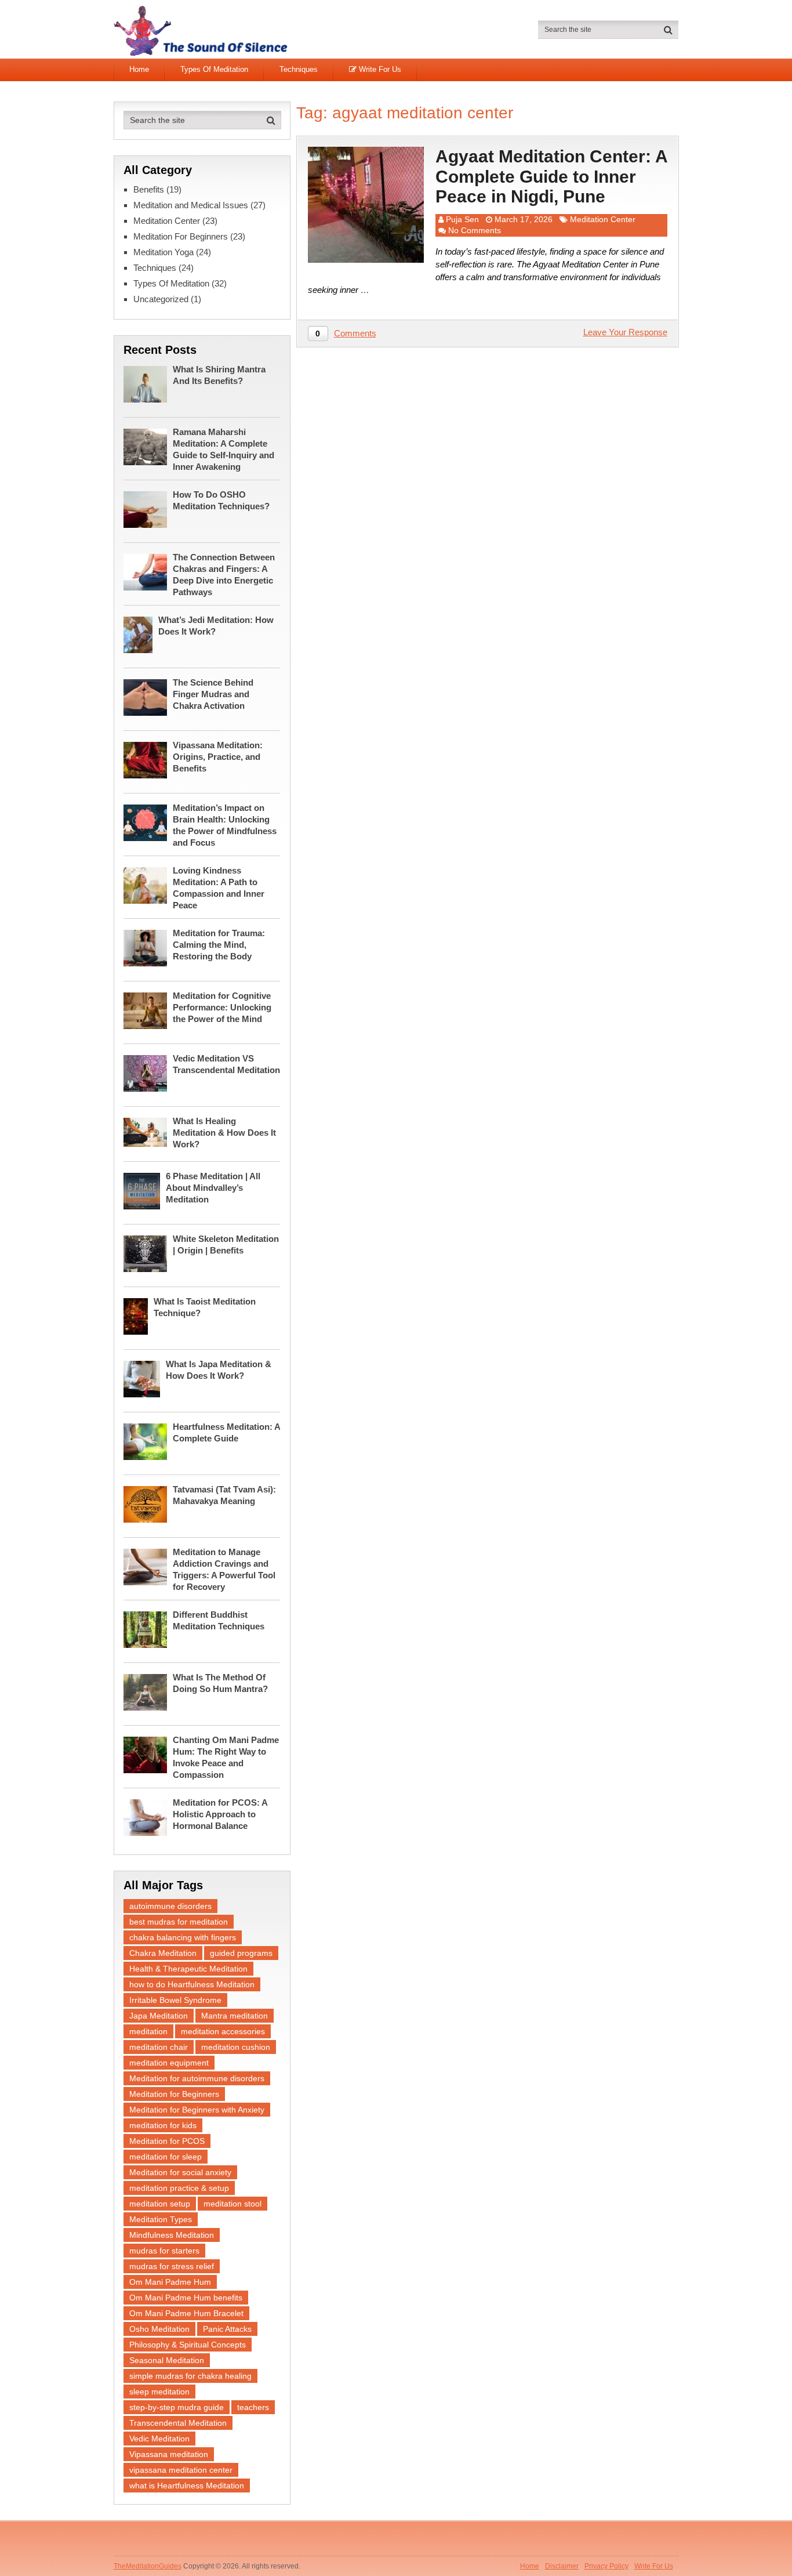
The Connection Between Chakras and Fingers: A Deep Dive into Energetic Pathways (224, 575)
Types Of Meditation (214, 69)
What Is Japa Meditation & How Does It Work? (219, 1370)
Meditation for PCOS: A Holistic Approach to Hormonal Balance (220, 1814)
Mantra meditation (235, 2016)
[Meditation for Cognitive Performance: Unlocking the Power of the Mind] (148, 1010)
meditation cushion (236, 2047)
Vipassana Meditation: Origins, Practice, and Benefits (218, 757)
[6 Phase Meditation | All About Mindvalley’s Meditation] (145, 1190)
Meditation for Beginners (174, 2094)
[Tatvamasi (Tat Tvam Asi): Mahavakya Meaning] (148, 1503)
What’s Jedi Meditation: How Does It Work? (216, 626)
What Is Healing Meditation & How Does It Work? (224, 1133)
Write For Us (379, 69)
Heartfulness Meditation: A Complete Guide (226, 1432)
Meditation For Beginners (181, 236)
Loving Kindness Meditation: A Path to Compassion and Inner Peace (219, 888)
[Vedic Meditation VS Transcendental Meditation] (148, 1072)
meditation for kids (163, 2125)
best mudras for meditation (179, 1922)
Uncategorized (161, 299)
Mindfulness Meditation (172, 2235)
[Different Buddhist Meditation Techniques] (148, 1628)
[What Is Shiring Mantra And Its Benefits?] (148, 383)
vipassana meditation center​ (181, 2470)
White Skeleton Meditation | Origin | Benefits (226, 1244)
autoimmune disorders (170, 1906)
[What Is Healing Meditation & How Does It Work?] (148, 1131)
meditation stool (232, 2204)
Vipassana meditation (169, 2454)
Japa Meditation (159, 2016)
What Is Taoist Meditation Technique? (205, 1307)
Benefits (149, 189)
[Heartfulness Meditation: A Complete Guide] (148, 1441)
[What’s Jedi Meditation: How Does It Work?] (141, 634)
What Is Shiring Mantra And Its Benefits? (219, 375)
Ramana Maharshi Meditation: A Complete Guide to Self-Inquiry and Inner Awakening (224, 449)
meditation (148, 2031)
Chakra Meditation (163, 1953)
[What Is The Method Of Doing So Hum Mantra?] (148, 1691)
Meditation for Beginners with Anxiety (197, 2110)
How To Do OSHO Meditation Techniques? (221, 500)
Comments (355, 333)
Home (139, 69)
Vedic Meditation (159, 2439)
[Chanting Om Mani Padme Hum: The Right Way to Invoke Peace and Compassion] (148, 1754)
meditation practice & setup (179, 2188)
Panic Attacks (227, 2329)
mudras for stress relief (172, 2266)
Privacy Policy (606, 2566)
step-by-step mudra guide (177, 2407)
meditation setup (160, 2204)
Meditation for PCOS (167, 2141)
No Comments (475, 230)
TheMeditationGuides (148, 2566)
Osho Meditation (159, 2329)
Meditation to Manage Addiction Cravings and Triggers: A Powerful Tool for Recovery (224, 1569)
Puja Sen (462, 219)
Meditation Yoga (164, 252)
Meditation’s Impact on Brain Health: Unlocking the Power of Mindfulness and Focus (225, 825)
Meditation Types (161, 2219)
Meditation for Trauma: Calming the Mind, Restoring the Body (219, 945)
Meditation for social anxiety (180, 2172)
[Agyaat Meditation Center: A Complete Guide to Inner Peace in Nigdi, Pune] (366, 205)
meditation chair (159, 2047)
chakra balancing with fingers (183, 1937)
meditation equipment (169, 2063)
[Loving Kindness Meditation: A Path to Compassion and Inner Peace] (148, 884)
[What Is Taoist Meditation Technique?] (139, 1315)
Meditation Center (603, 219)
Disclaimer (562, 2566)
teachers (253, 2407)
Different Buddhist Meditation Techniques (219, 1620)
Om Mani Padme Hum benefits (186, 2298)
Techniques (299, 69)
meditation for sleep (166, 2157)
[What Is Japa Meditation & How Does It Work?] (145, 1378)
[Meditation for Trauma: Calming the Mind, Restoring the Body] (148, 947)
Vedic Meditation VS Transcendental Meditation (226, 1064)
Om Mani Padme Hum (170, 2282)
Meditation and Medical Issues (191, 205)
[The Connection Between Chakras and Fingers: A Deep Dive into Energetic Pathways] (148, 571)
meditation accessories (223, 2031)
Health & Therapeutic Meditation (188, 1969)
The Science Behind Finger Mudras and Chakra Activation (213, 694)
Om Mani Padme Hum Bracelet (186, 2313)
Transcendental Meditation (178, 2423)
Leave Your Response (625, 332)
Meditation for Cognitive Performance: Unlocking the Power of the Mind (222, 1007)
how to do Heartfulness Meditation (192, 1984)
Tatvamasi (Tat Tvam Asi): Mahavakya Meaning (224, 1495)
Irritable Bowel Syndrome (175, 2000)
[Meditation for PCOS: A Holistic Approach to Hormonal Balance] (148, 1816)
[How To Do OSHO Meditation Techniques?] (148, 508)
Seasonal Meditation (167, 2360)
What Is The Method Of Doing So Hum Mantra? (220, 1683)
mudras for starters (164, 2251)
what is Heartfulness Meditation (187, 2486)
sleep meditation (159, 2392)
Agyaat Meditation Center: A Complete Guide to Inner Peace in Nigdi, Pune (551, 176)
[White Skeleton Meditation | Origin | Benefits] (148, 1253)
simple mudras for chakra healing (190, 2376)
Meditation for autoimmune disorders (197, 2078)
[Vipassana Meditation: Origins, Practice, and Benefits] (148, 759)
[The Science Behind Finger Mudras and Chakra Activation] (148, 696)
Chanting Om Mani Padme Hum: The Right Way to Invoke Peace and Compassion (226, 1757)
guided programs (241, 1953)
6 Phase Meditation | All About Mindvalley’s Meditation (213, 1188)
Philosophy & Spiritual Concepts (188, 2345)
